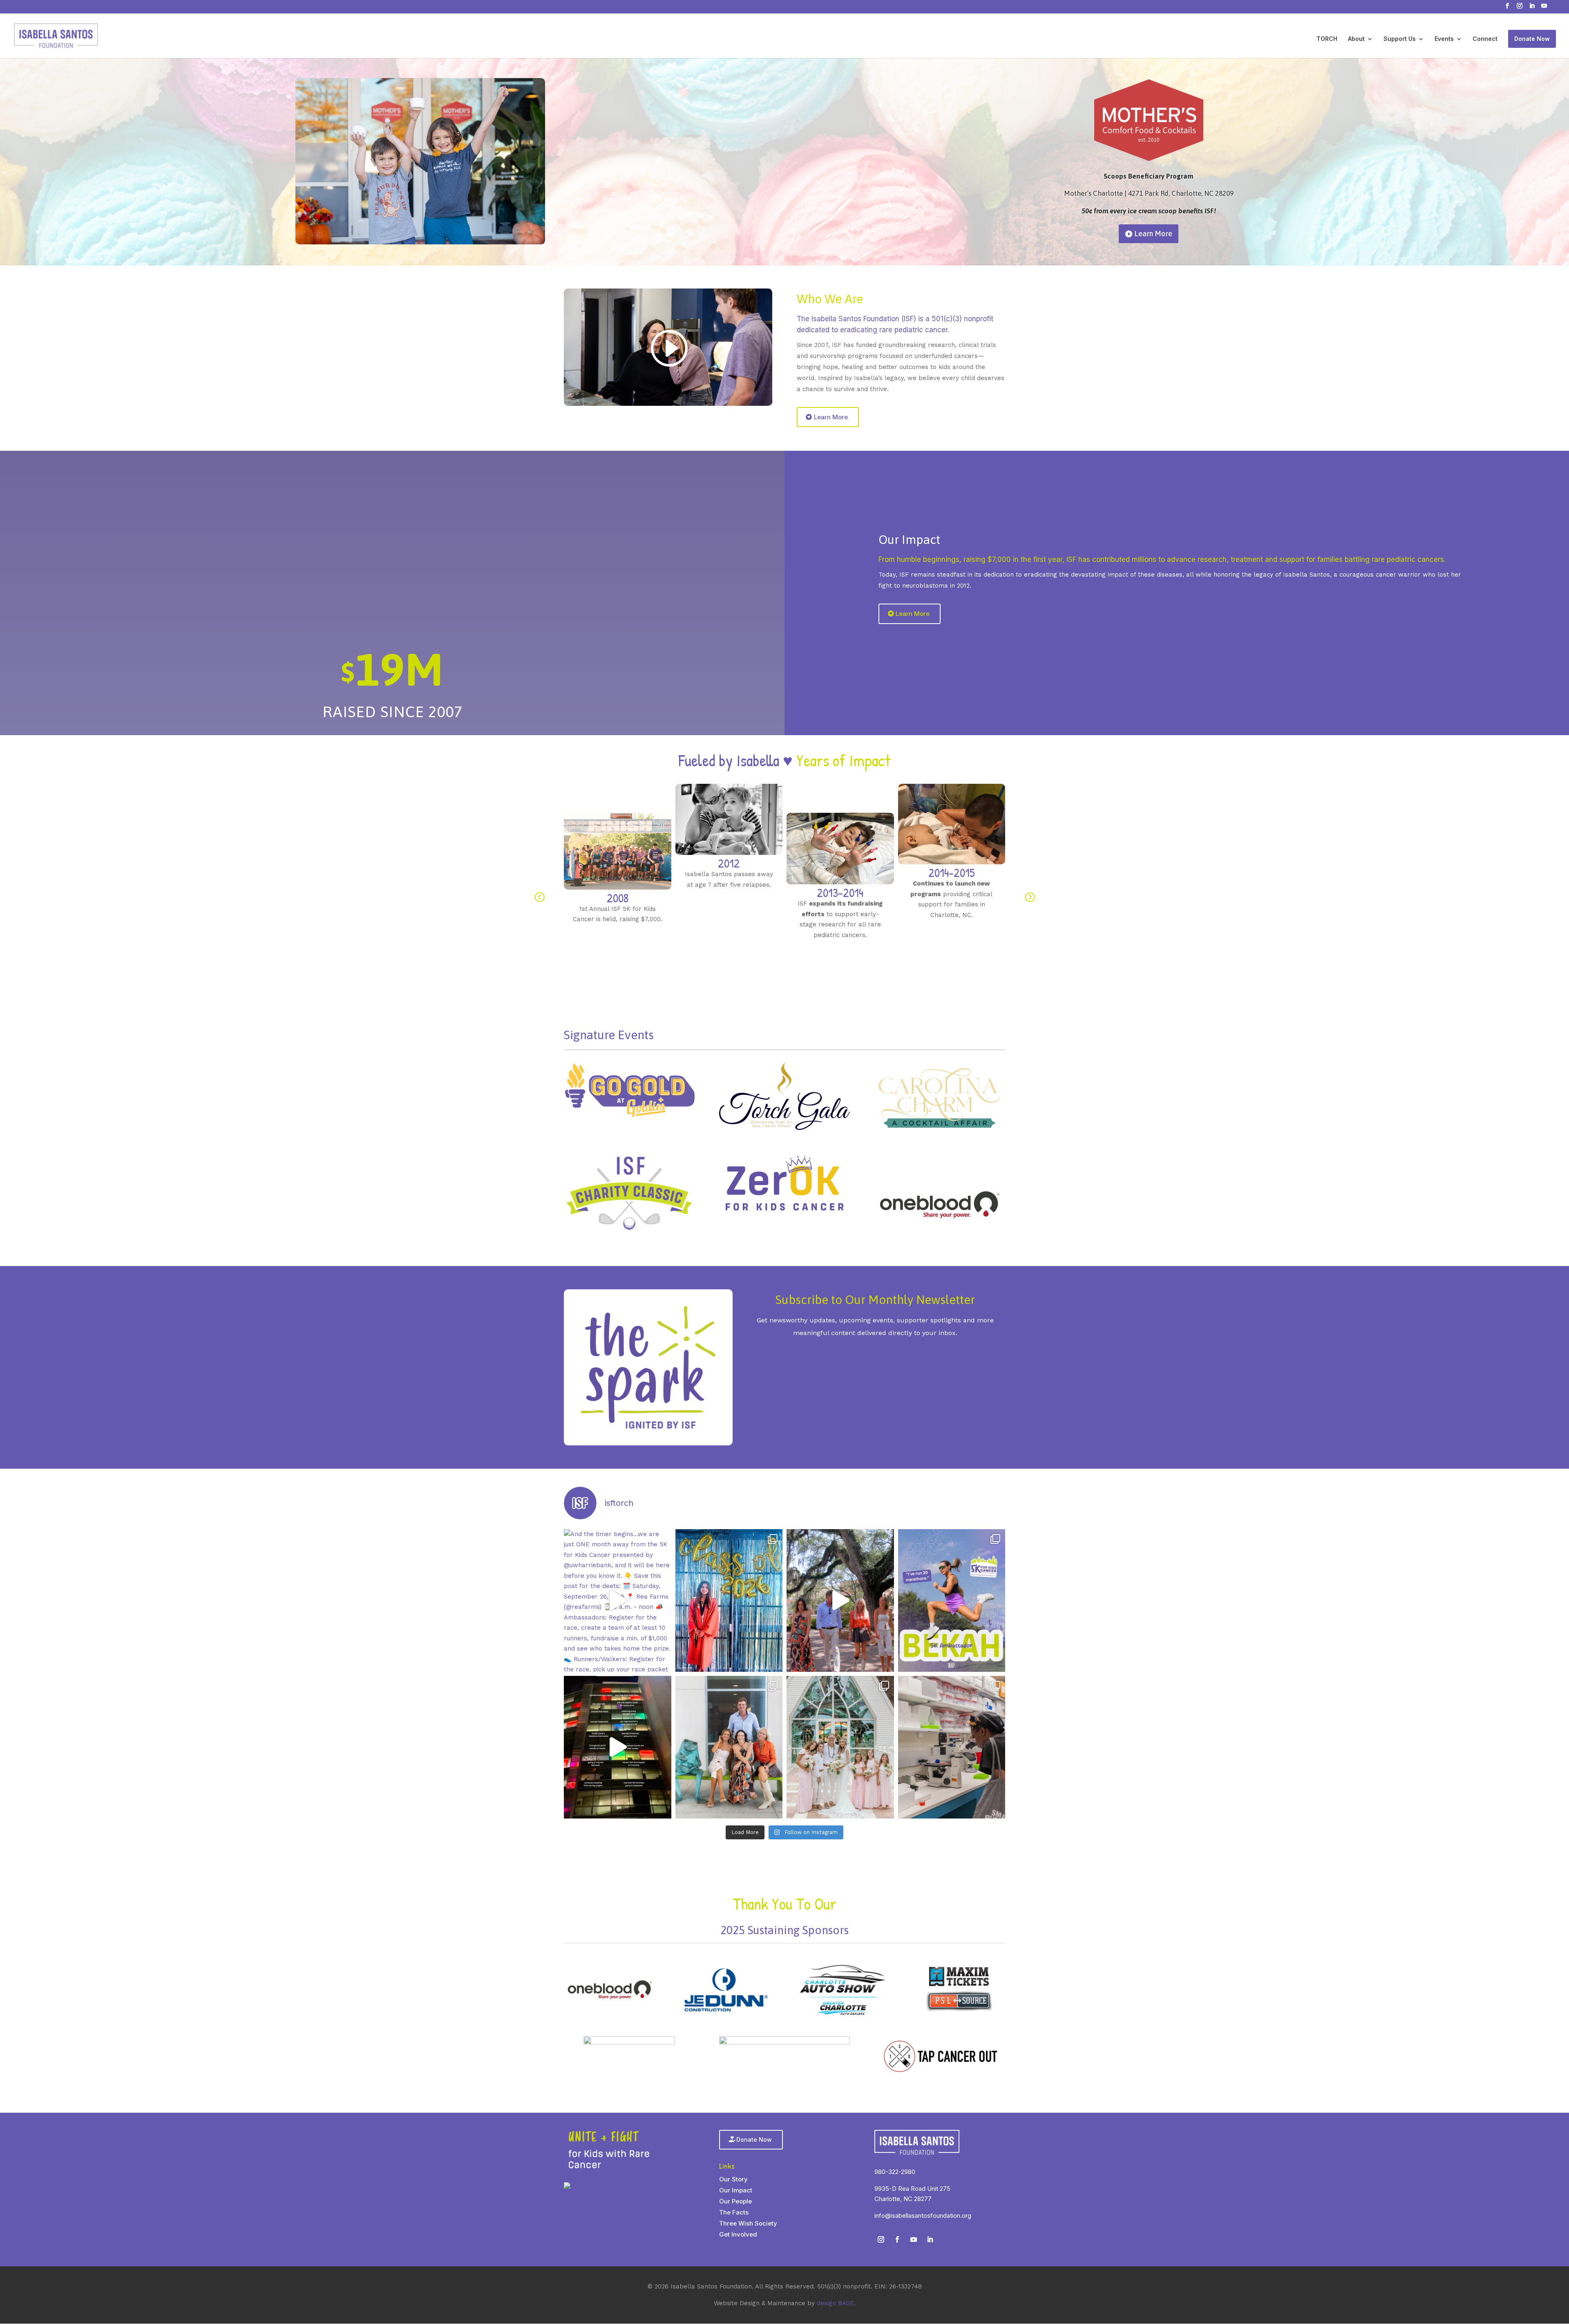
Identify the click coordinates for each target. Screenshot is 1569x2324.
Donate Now (1532, 39)
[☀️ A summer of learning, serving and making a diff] (952, 1747)
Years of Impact (844, 760)
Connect (1485, 39)
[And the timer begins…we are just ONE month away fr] (618, 1600)
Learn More (1153, 204)
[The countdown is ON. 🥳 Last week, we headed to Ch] (729, 1747)
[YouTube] (1544, 8)
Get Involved (738, 2234)
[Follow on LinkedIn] (930, 2239)
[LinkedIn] (1532, 8)
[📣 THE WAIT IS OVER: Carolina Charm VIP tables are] (840, 1600)
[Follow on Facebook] (897, 2239)
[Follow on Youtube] (914, 2239)
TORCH (1327, 39)
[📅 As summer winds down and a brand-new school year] (729, 1600)
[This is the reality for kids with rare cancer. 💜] (618, 1747)
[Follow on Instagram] (881, 2239)
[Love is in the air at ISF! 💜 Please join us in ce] (840, 1747)
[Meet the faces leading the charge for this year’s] (952, 1600)
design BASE (835, 2303)
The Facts (734, 2212)
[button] (539, 897)
